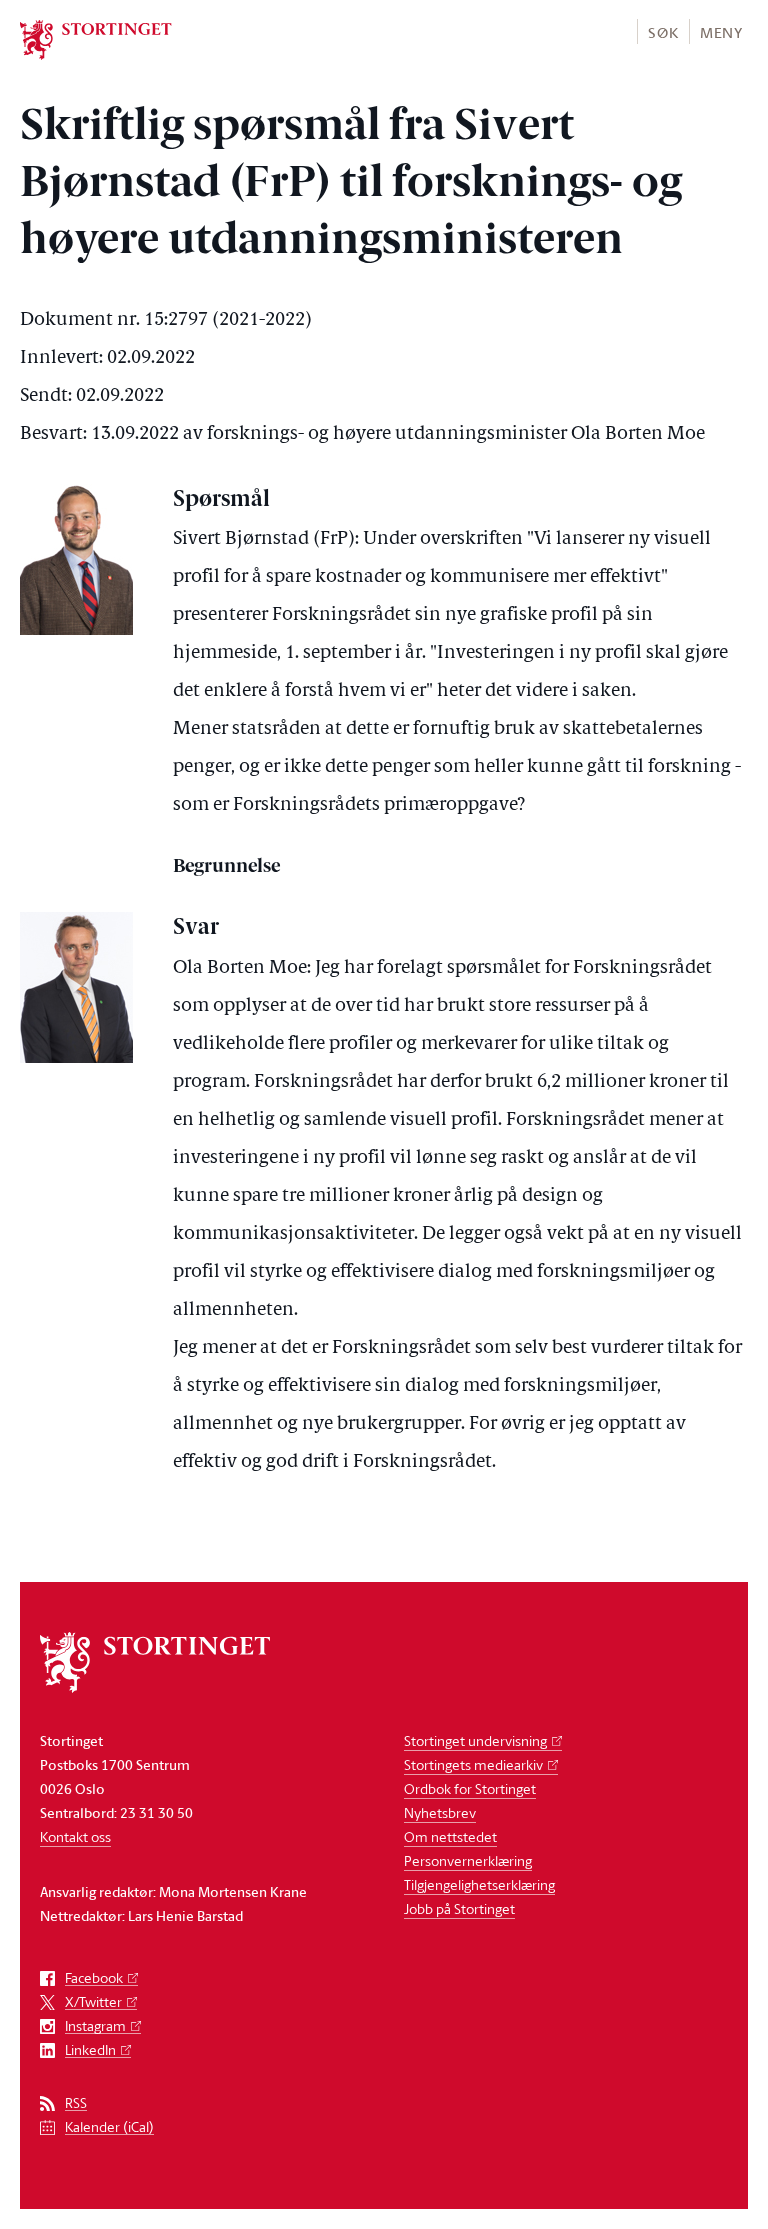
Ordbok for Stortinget (470, 1788)
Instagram (95, 2026)
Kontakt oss (75, 1836)
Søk (663, 32)
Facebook (94, 1978)
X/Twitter (93, 2002)
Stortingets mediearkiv (473, 1764)
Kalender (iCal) (109, 2127)
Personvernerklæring (468, 1860)
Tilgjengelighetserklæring (479, 1884)
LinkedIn (90, 2050)
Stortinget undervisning (475, 1740)
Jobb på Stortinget (459, 1908)
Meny (721, 32)
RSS (76, 2103)
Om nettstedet (450, 1836)
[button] (662, 31)
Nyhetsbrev (440, 1812)
